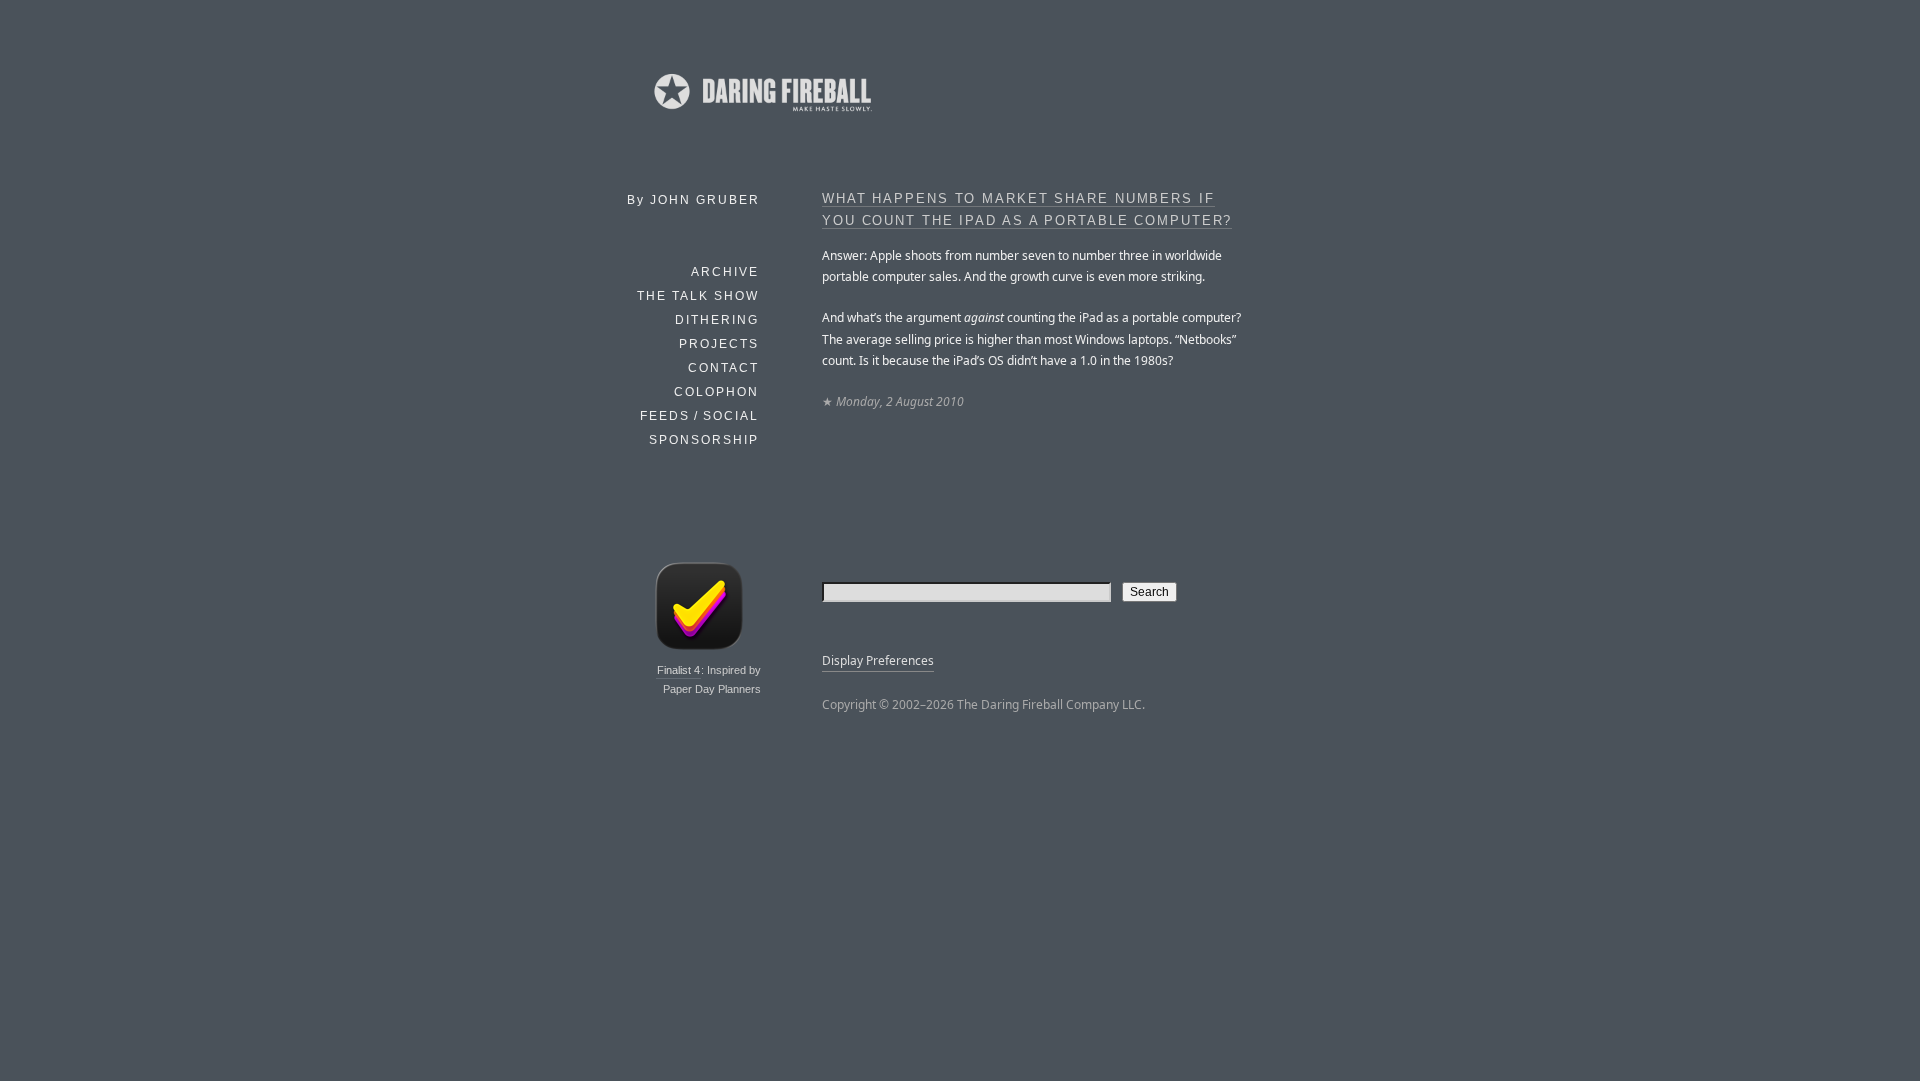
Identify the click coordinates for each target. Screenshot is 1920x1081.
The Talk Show (698, 296)
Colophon (716, 392)
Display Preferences (878, 660)
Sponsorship (704, 440)
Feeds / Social (699, 416)
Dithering (717, 320)
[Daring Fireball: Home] (761, 115)
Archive (725, 272)
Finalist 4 (678, 670)
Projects (719, 344)
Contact (723, 368)
